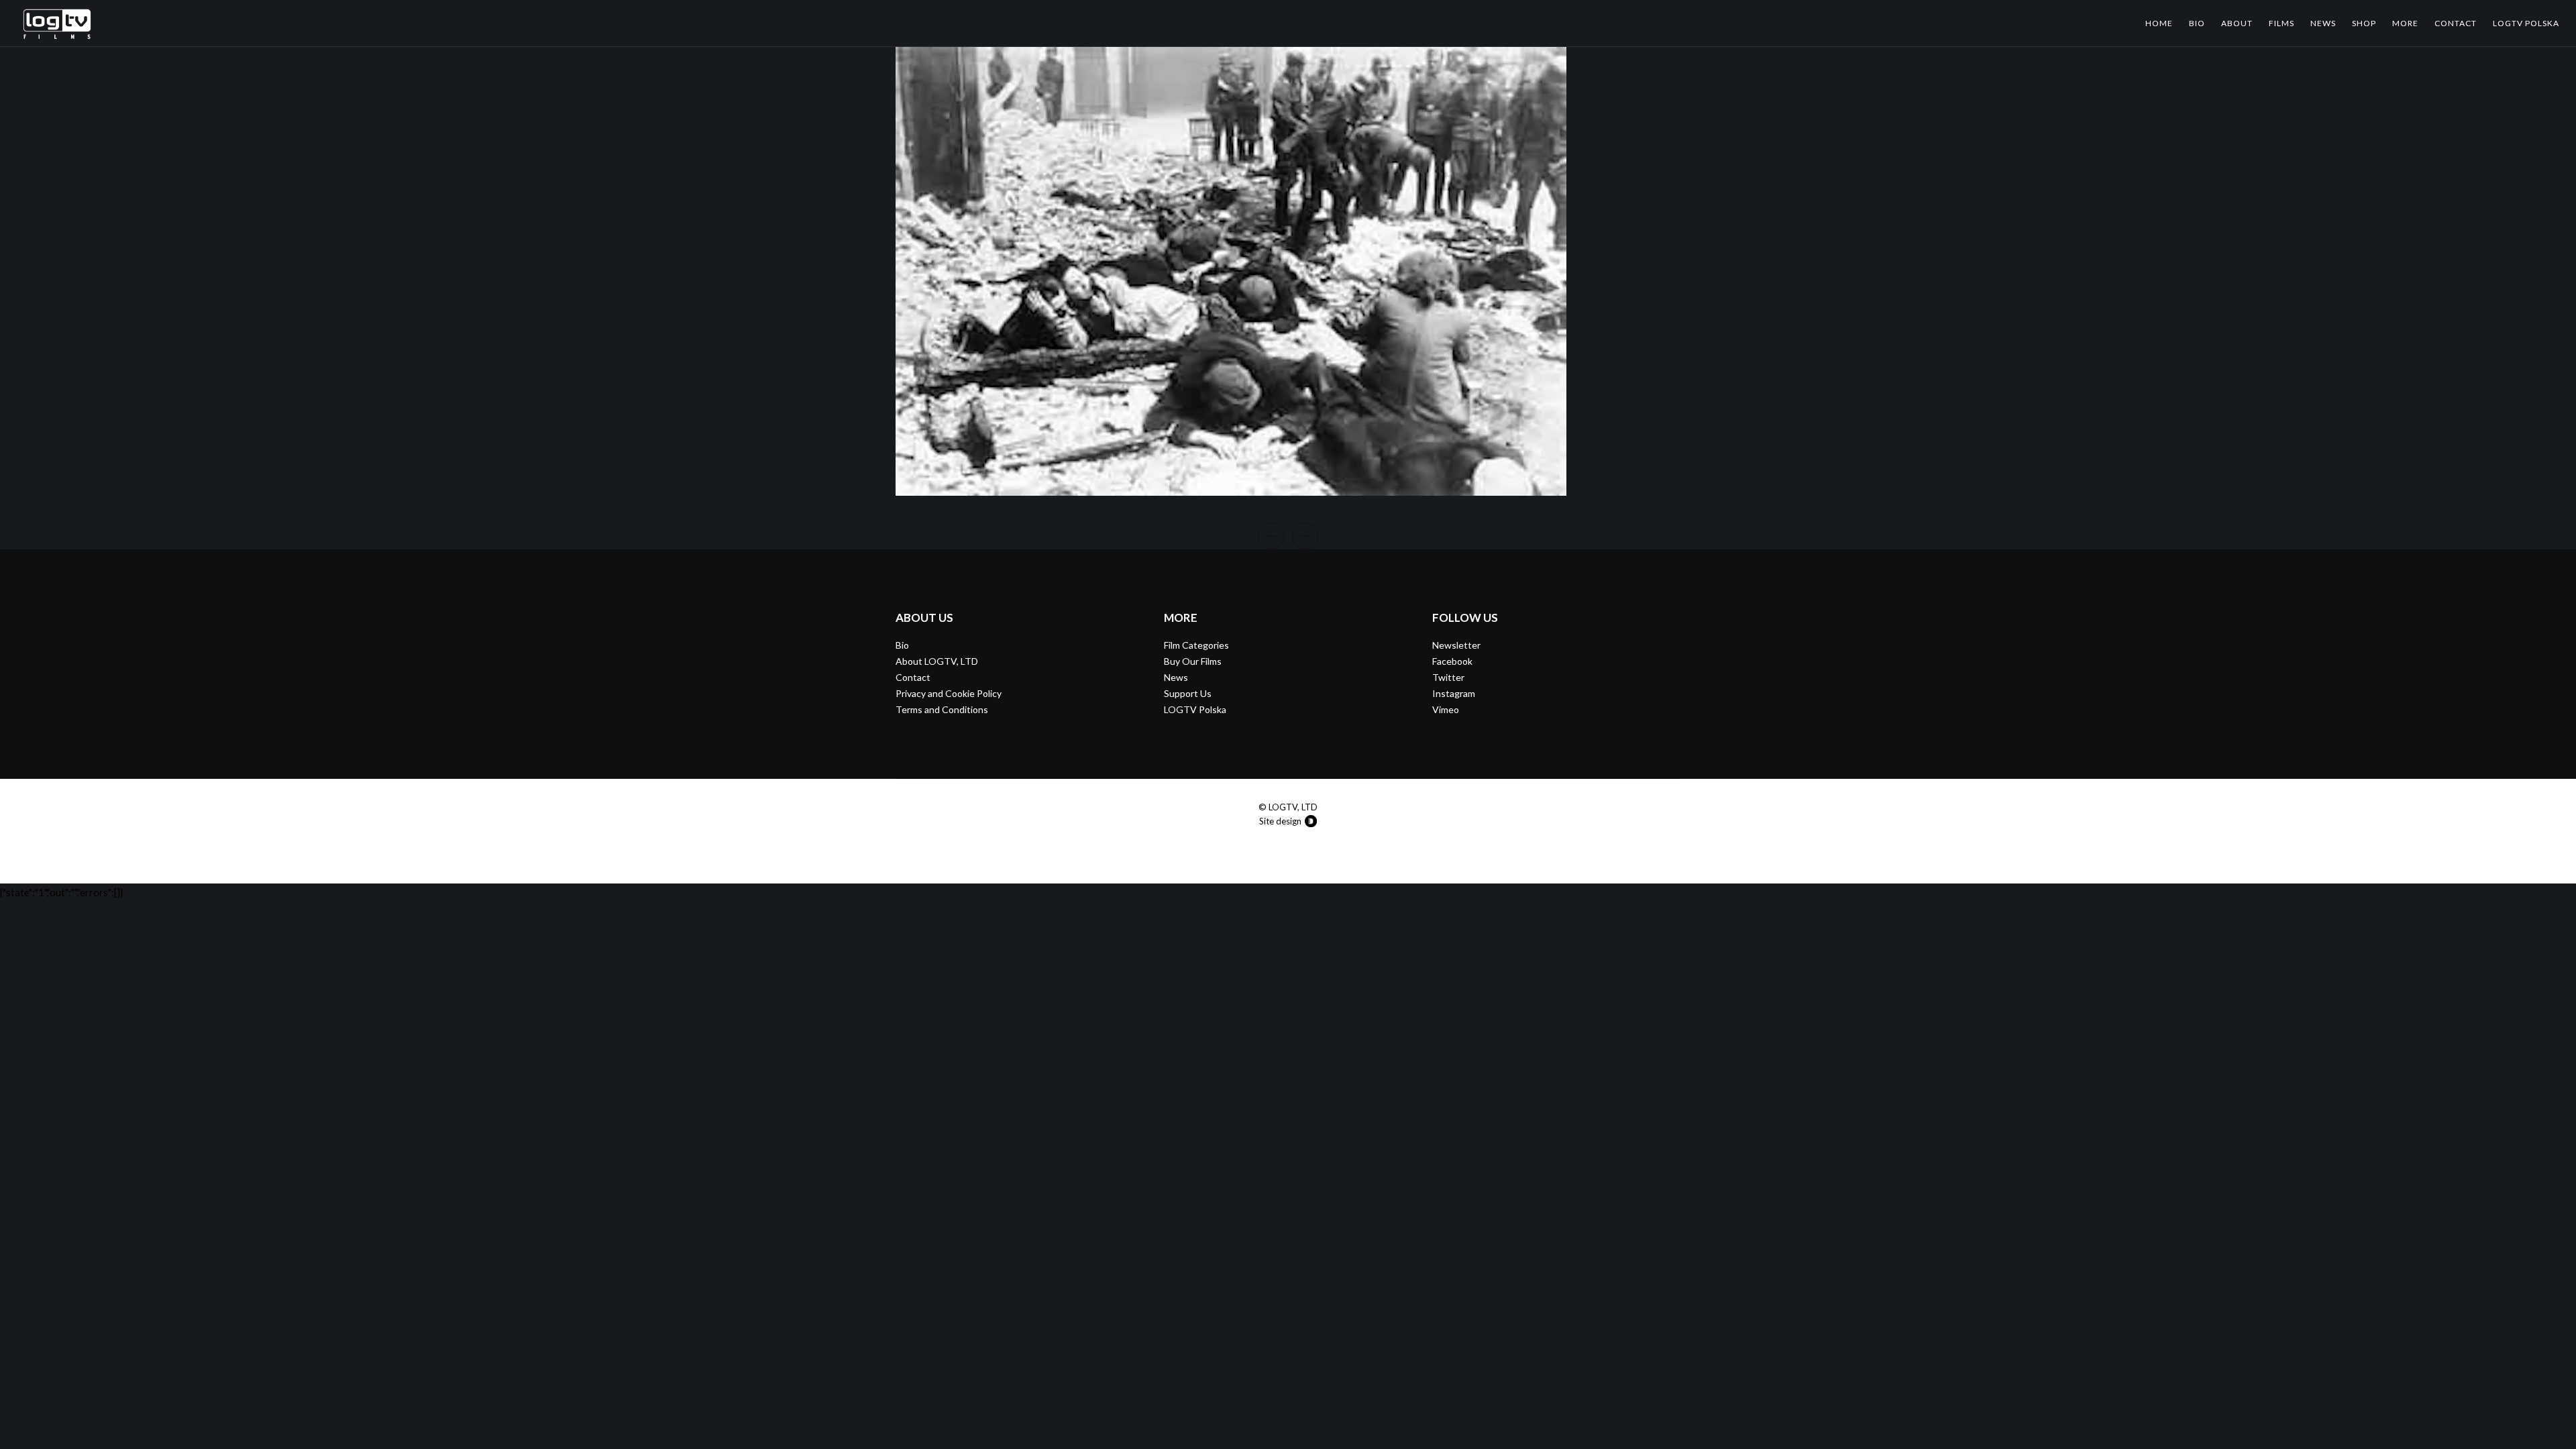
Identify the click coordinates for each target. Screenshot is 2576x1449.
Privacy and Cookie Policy (949, 693)
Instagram (1454, 693)
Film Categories (1196, 645)
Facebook (1452, 661)
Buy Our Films (1193, 661)
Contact (913, 677)
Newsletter (1456, 645)
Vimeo (1446, 709)
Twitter (1448, 677)
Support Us (1188, 693)
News (1176, 677)
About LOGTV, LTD (937, 661)
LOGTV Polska (1195, 709)
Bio (902, 645)
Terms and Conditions (942, 709)
